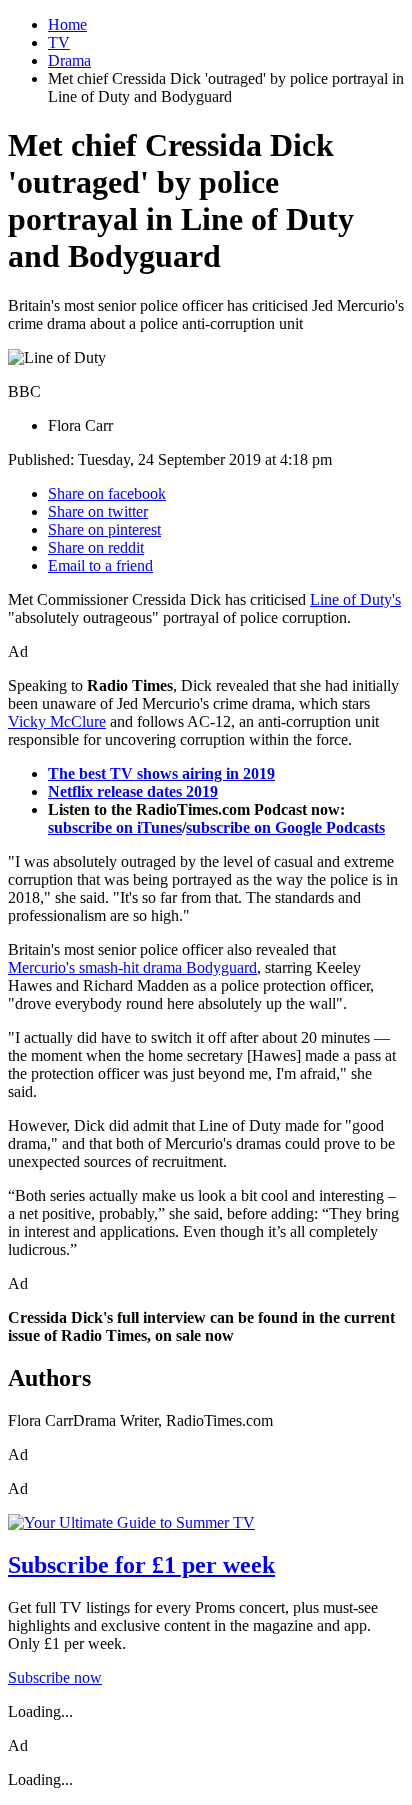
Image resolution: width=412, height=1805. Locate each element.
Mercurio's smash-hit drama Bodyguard (132, 967)
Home (67, 24)
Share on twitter (98, 511)
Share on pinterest (104, 529)
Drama (69, 60)
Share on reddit (96, 547)
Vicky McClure (57, 721)
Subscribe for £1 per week (141, 1565)
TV (59, 42)
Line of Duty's (355, 599)
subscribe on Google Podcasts (285, 827)
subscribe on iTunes (115, 827)
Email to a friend (100, 565)
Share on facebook (107, 493)
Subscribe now (55, 1677)
